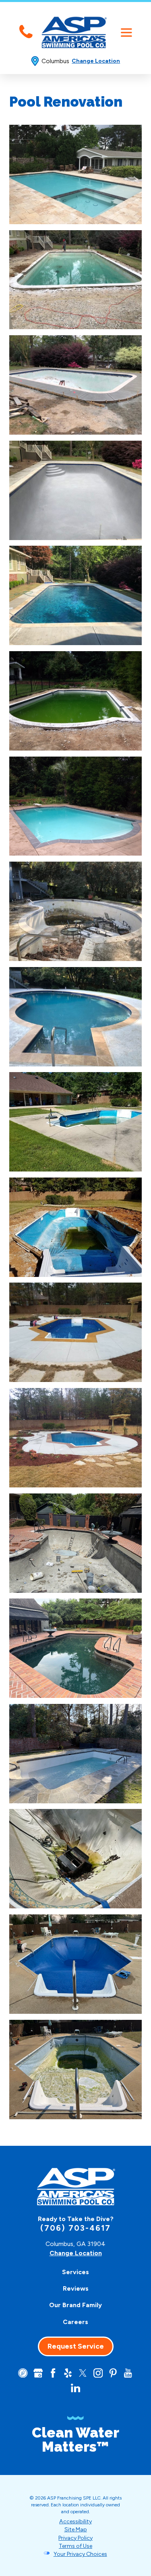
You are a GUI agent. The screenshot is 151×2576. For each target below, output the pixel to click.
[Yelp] (68, 2373)
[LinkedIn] (75, 2388)
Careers (75, 2322)
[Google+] (38, 2373)
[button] (126, 32)
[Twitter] (83, 2373)
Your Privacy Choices (80, 2554)
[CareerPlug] (23, 2373)
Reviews (76, 2288)
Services (75, 2272)
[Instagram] (98, 2373)
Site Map (76, 2530)
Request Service (76, 2346)
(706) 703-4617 (75, 2228)
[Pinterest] (113, 2373)
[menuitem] (76, 2272)
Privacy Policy (75, 2538)
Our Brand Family (75, 2305)
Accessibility (75, 2521)
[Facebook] (53, 2373)
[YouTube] (128, 2373)
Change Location (96, 61)
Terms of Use (75, 2546)
